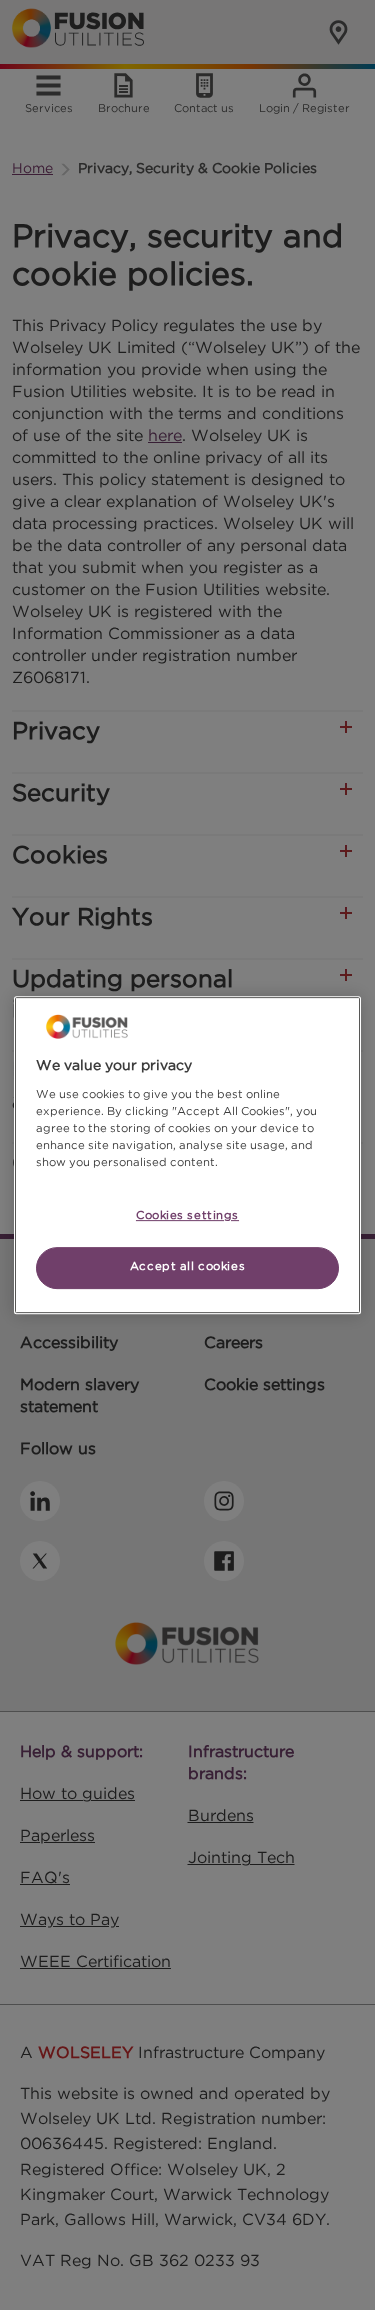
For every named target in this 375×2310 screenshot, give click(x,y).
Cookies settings (187, 1216)
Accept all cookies (187, 1267)
